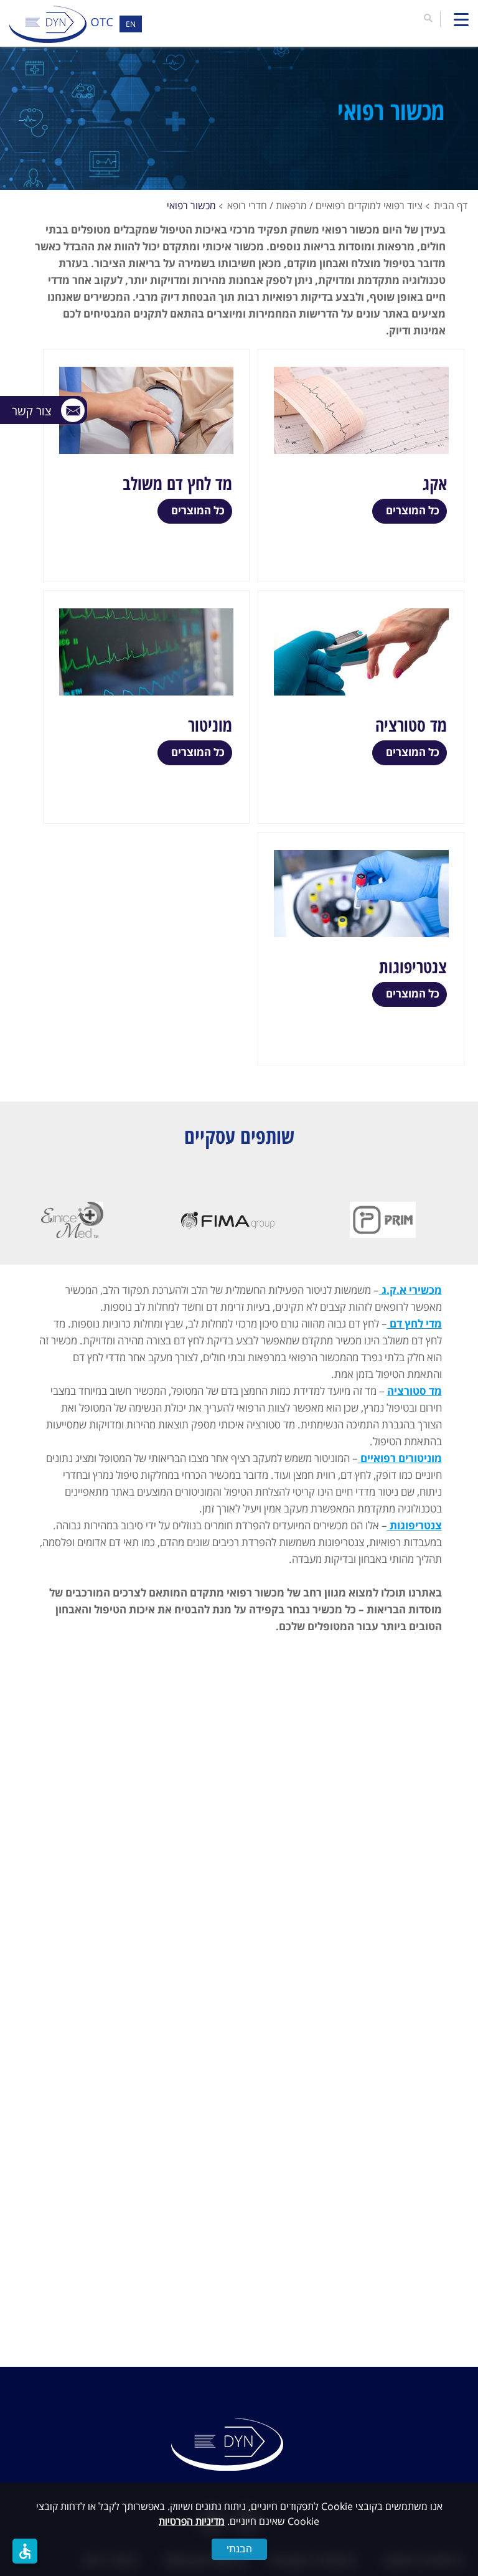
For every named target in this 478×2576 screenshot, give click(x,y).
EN (131, 24)
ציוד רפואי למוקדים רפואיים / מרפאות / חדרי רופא (325, 205)
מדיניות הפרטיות (192, 2521)
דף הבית (451, 205)
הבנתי (239, 2549)
